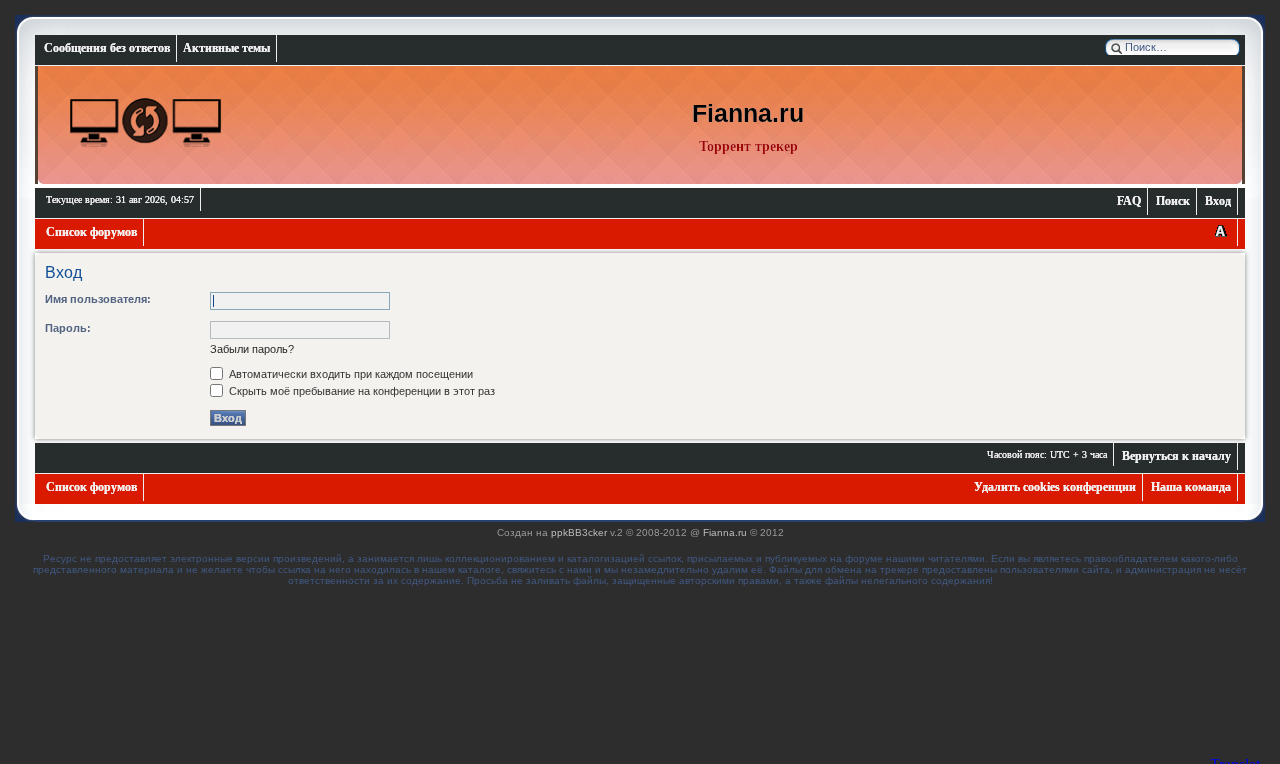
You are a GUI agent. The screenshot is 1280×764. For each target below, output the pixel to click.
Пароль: (68, 328)
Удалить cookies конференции (1055, 487)
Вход (1218, 201)
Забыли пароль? (252, 349)
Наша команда (1191, 487)
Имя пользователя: (98, 299)
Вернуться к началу (1176, 456)
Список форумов (91, 232)
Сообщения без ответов (107, 48)
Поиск (1173, 201)
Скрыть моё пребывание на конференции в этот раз (360, 391)
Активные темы (226, 48)
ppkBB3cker (579, 532)
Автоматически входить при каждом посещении (349, 374)
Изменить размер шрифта (1220, 232)
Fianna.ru (725, 532)
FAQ (1129, 201)
